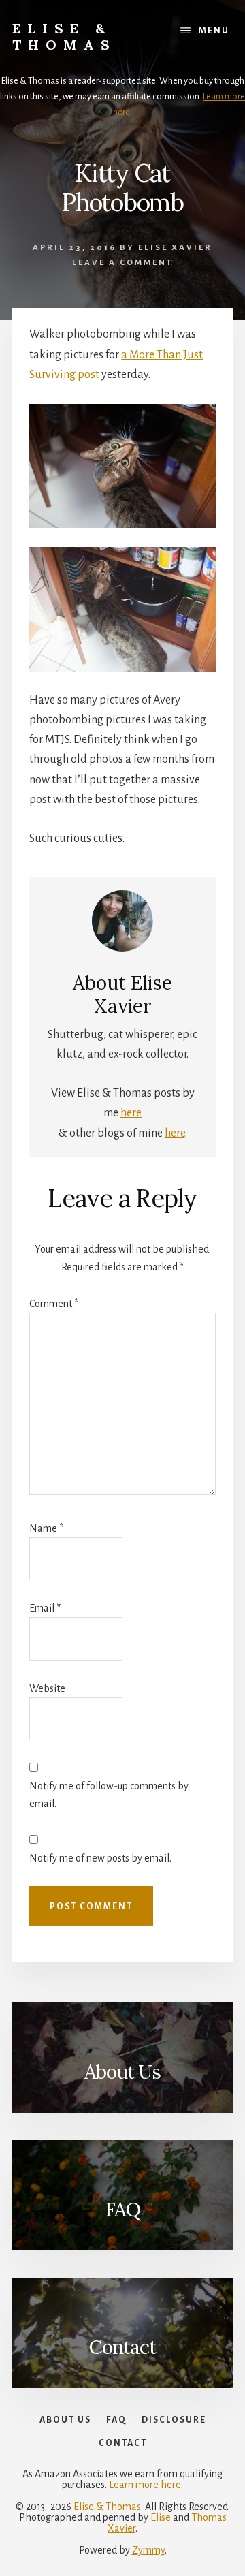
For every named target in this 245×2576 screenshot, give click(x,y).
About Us (122, 2072)
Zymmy (148, 2550)
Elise (161, 2517)
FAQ (122, 2210)
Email (45, 1608)
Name (46, 1528)
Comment (54, 1304)
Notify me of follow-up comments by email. (109, 1795)
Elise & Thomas (64, 36)
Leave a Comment (122, 263)
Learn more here (145, 2485)
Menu (214, 31)
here (131, 1113)
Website (47, 1688)
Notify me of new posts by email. (100, 1858)
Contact (122, 2347)
